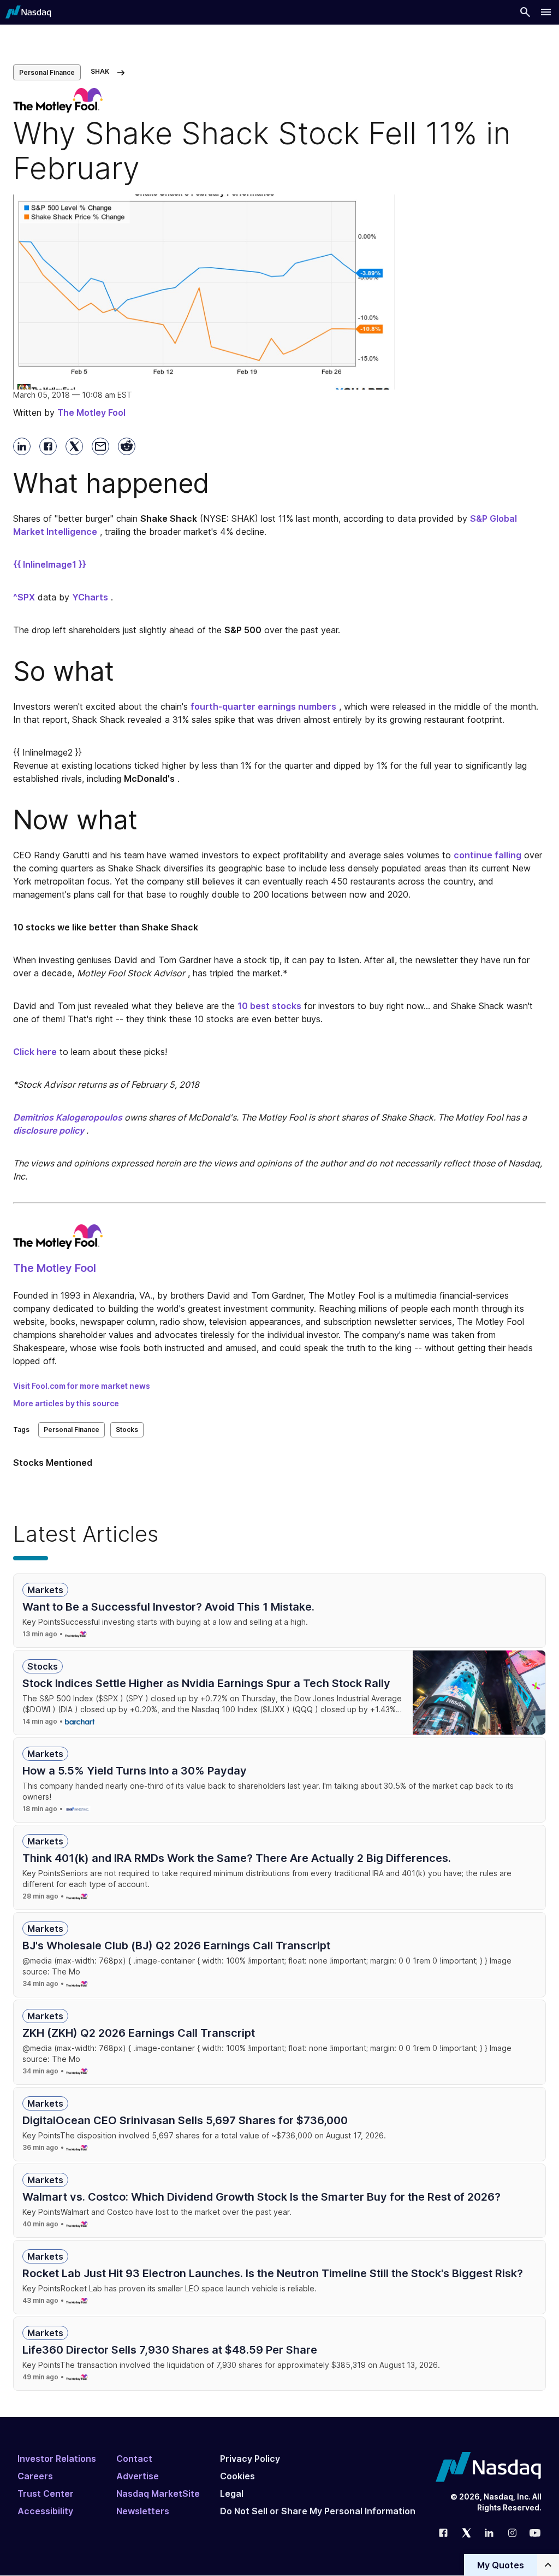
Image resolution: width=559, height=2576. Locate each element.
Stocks (127, 1430)
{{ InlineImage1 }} (50, 564)
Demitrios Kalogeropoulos (68, 1117)
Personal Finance (47, 72)
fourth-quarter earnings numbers (263, 706)
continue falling (487, 855)
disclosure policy (49, 1130)
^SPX (24, 597)
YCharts (90, 597)
